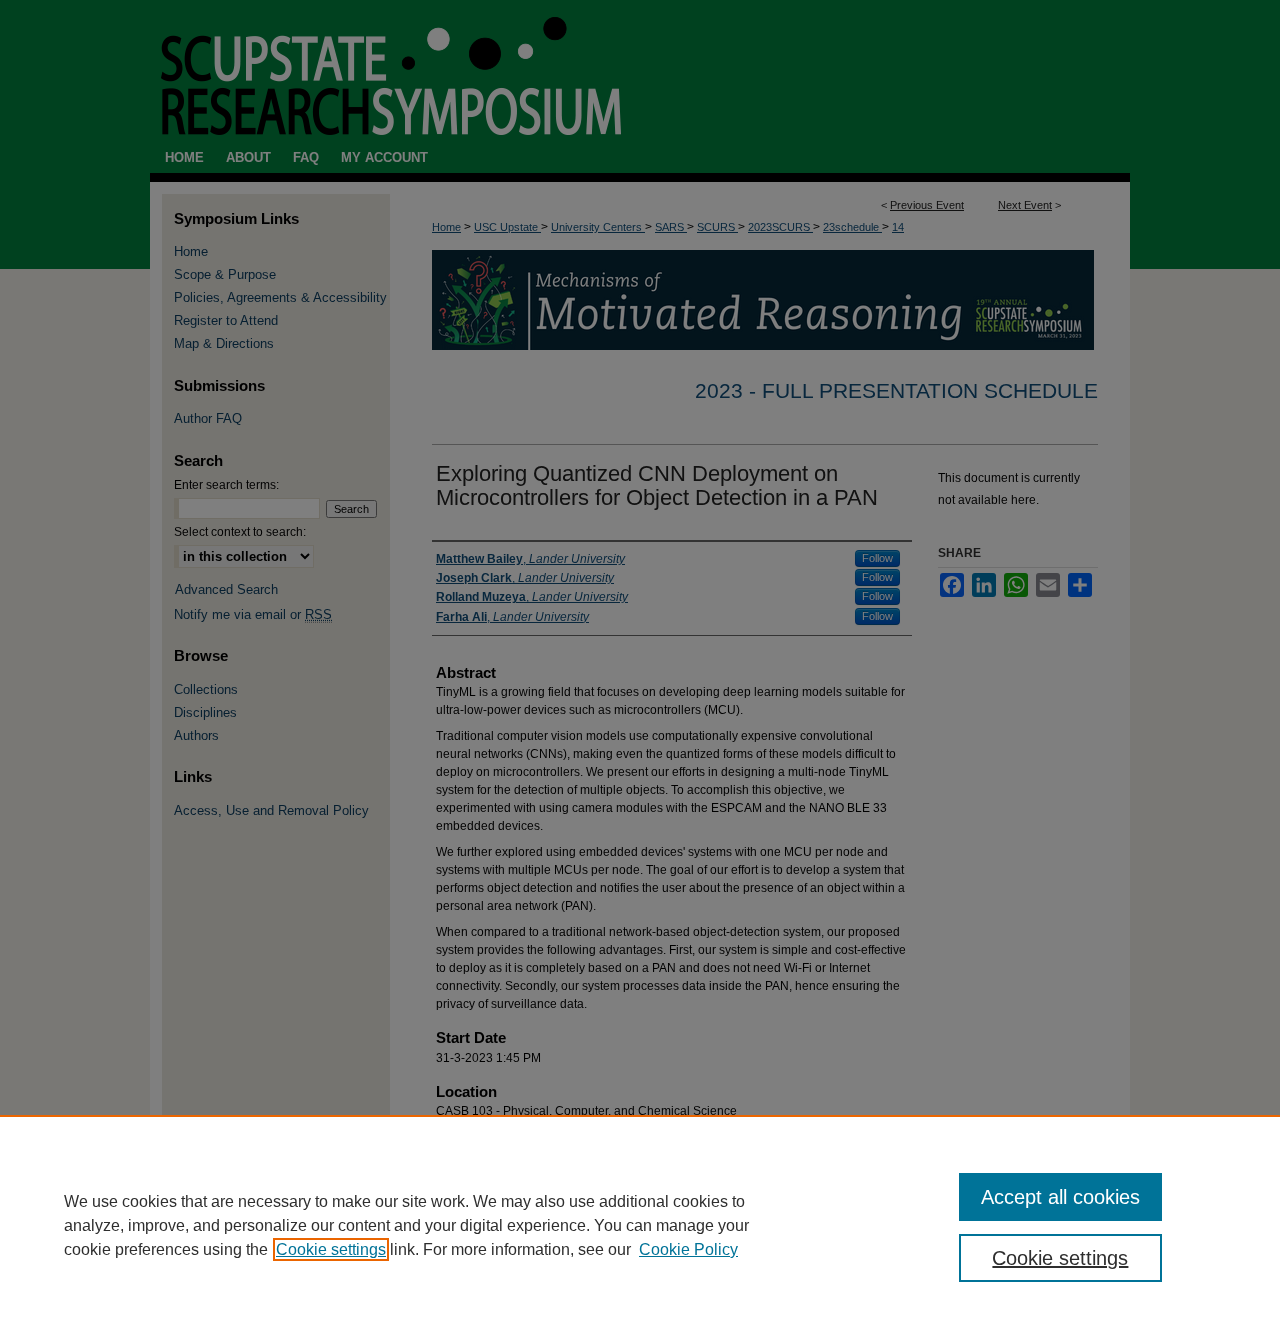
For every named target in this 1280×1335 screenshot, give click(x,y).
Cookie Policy (688, 1249)
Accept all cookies (1060, 1197)
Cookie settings (331, 1249)
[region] (640, 1225)
